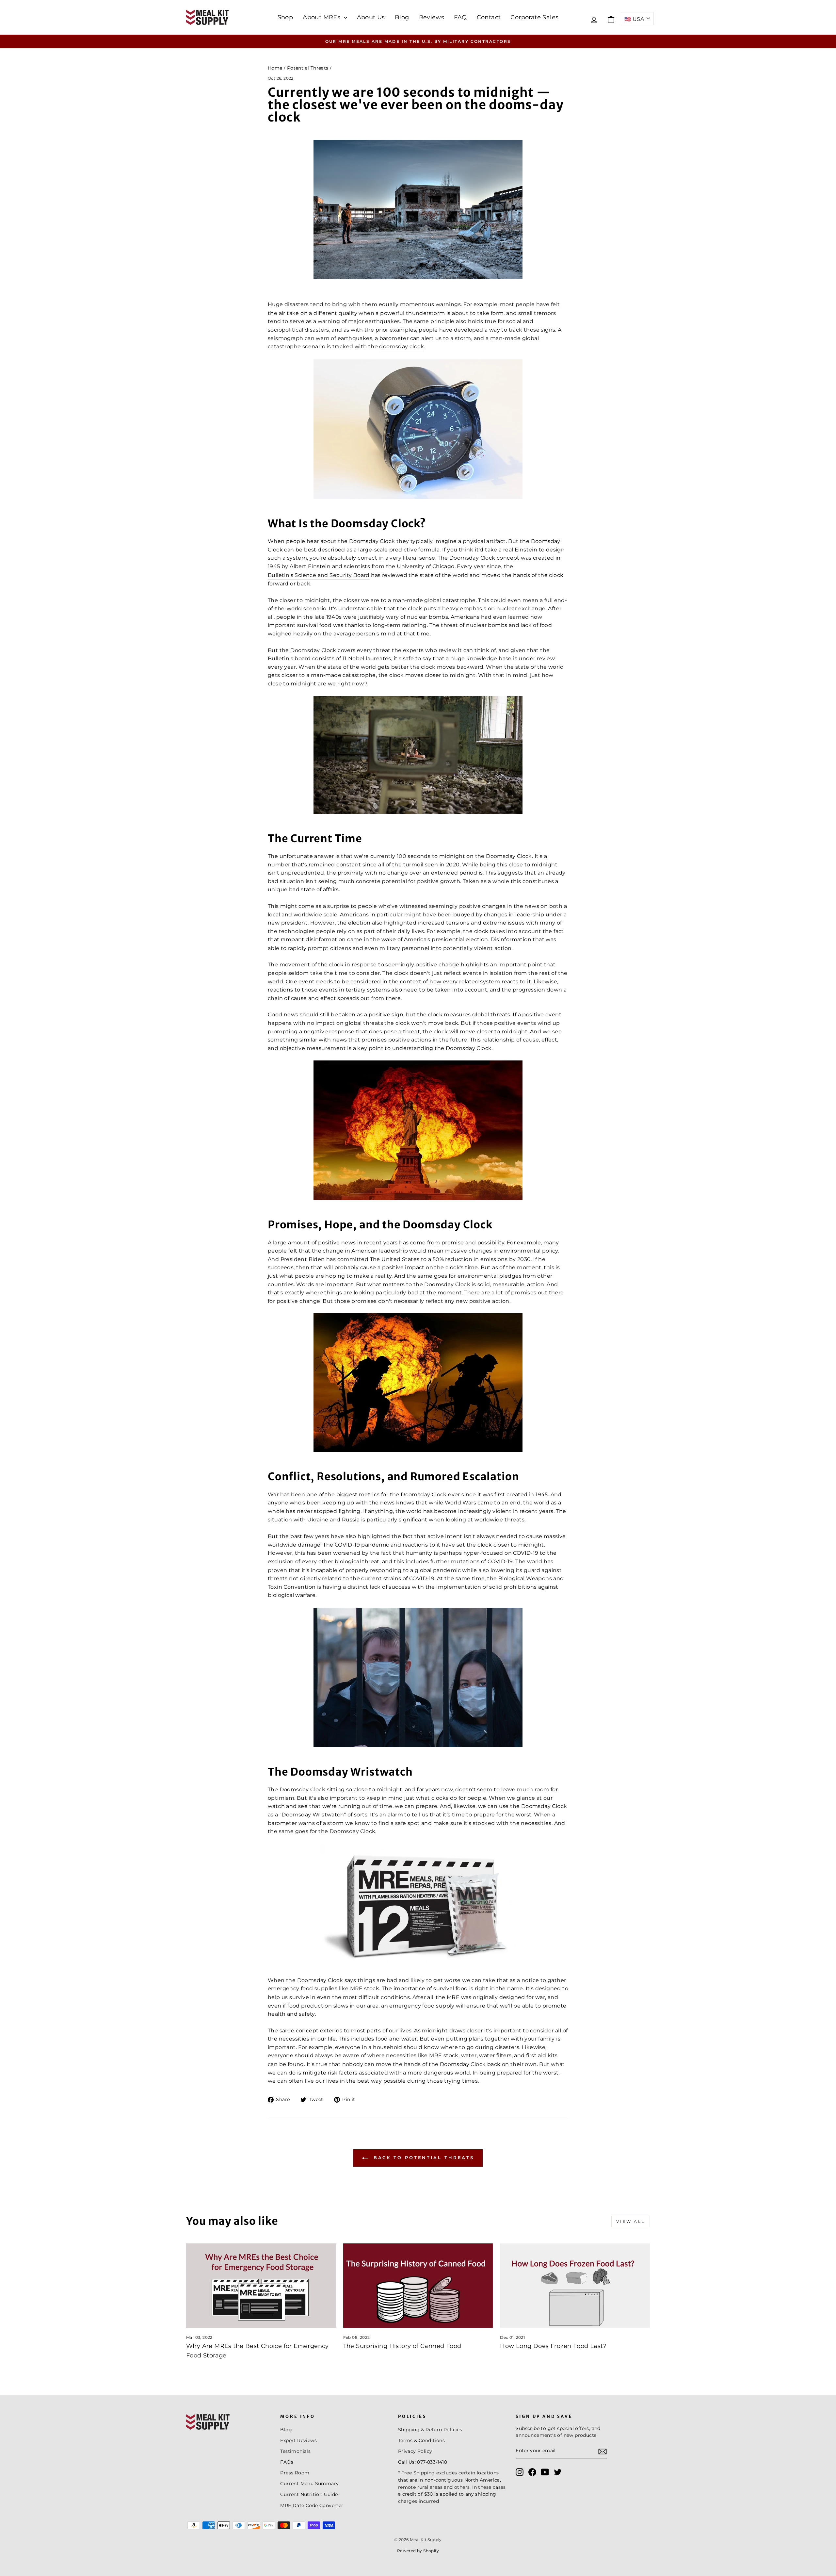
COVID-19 (500, 1561)
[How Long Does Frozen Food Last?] (575, 2286)
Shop (285, 17)
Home (275, 68)
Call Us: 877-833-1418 (423, 2462)
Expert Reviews (298, 2440)
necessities (401, 2055)
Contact (489, 17)
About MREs (322, 17)
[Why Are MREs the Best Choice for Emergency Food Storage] (261, 2286)
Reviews (432, 17)
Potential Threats (308, 68)
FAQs (287, 2462)
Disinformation (511, 939)
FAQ (460, 17)
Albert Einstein (310, 566)
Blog (402, 17)
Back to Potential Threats (423, 2158)
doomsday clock (402, 346)
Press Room (295, 2473)
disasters (297, 304)
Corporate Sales (534, 17)
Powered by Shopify (418, 2551)
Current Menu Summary (309, 2484)
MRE (356, 1988)
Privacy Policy (415, 2451)
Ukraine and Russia (333, 1520)
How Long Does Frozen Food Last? (553, 2346)
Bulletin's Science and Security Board (319, 575)
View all (631, 2221)
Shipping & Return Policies (430, 2430)
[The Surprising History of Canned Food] (418, 2286)
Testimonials (295, 2451)
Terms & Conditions (421, 2440)
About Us (371, 17)
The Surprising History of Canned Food (402, 2346)
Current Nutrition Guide (309, 2494)
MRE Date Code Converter (312, 2505)
